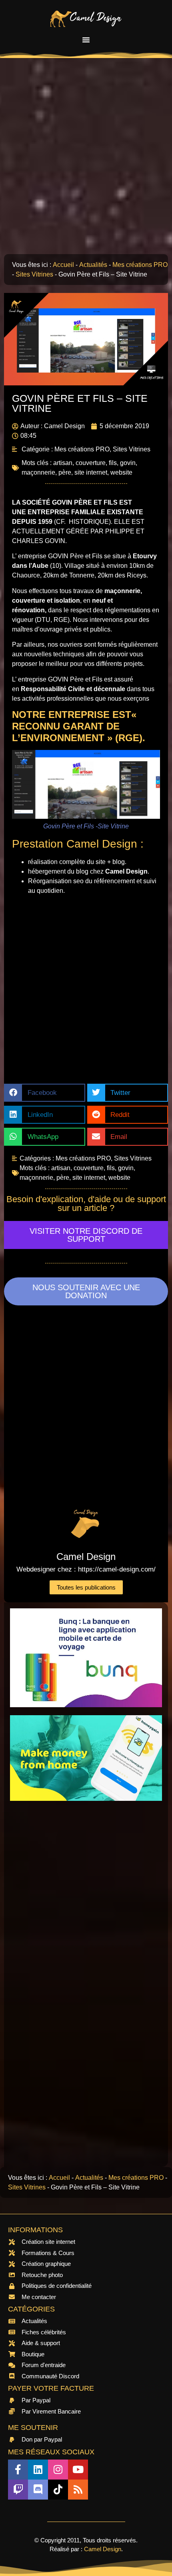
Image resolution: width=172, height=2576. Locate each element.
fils (113, 463)
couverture (91, 463)
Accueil (63, 265)
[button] (86, 40)
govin (128, 463)
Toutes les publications (86, 1587)
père (65, 472)
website (121, 472)
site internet (91, 472)
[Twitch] (18, 2490)
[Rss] (78, 2490)
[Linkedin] (38, 2470)
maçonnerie (38, 472)
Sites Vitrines (34, 274)
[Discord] (38, 2490)
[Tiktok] (58, 2490)
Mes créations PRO (140, 265)
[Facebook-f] (18, 2470)
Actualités (93, 265)
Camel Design (103, 2549)
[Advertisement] (86, 160)
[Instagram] (58, 2470)
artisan (63, 463)
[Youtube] (78, 2470)
